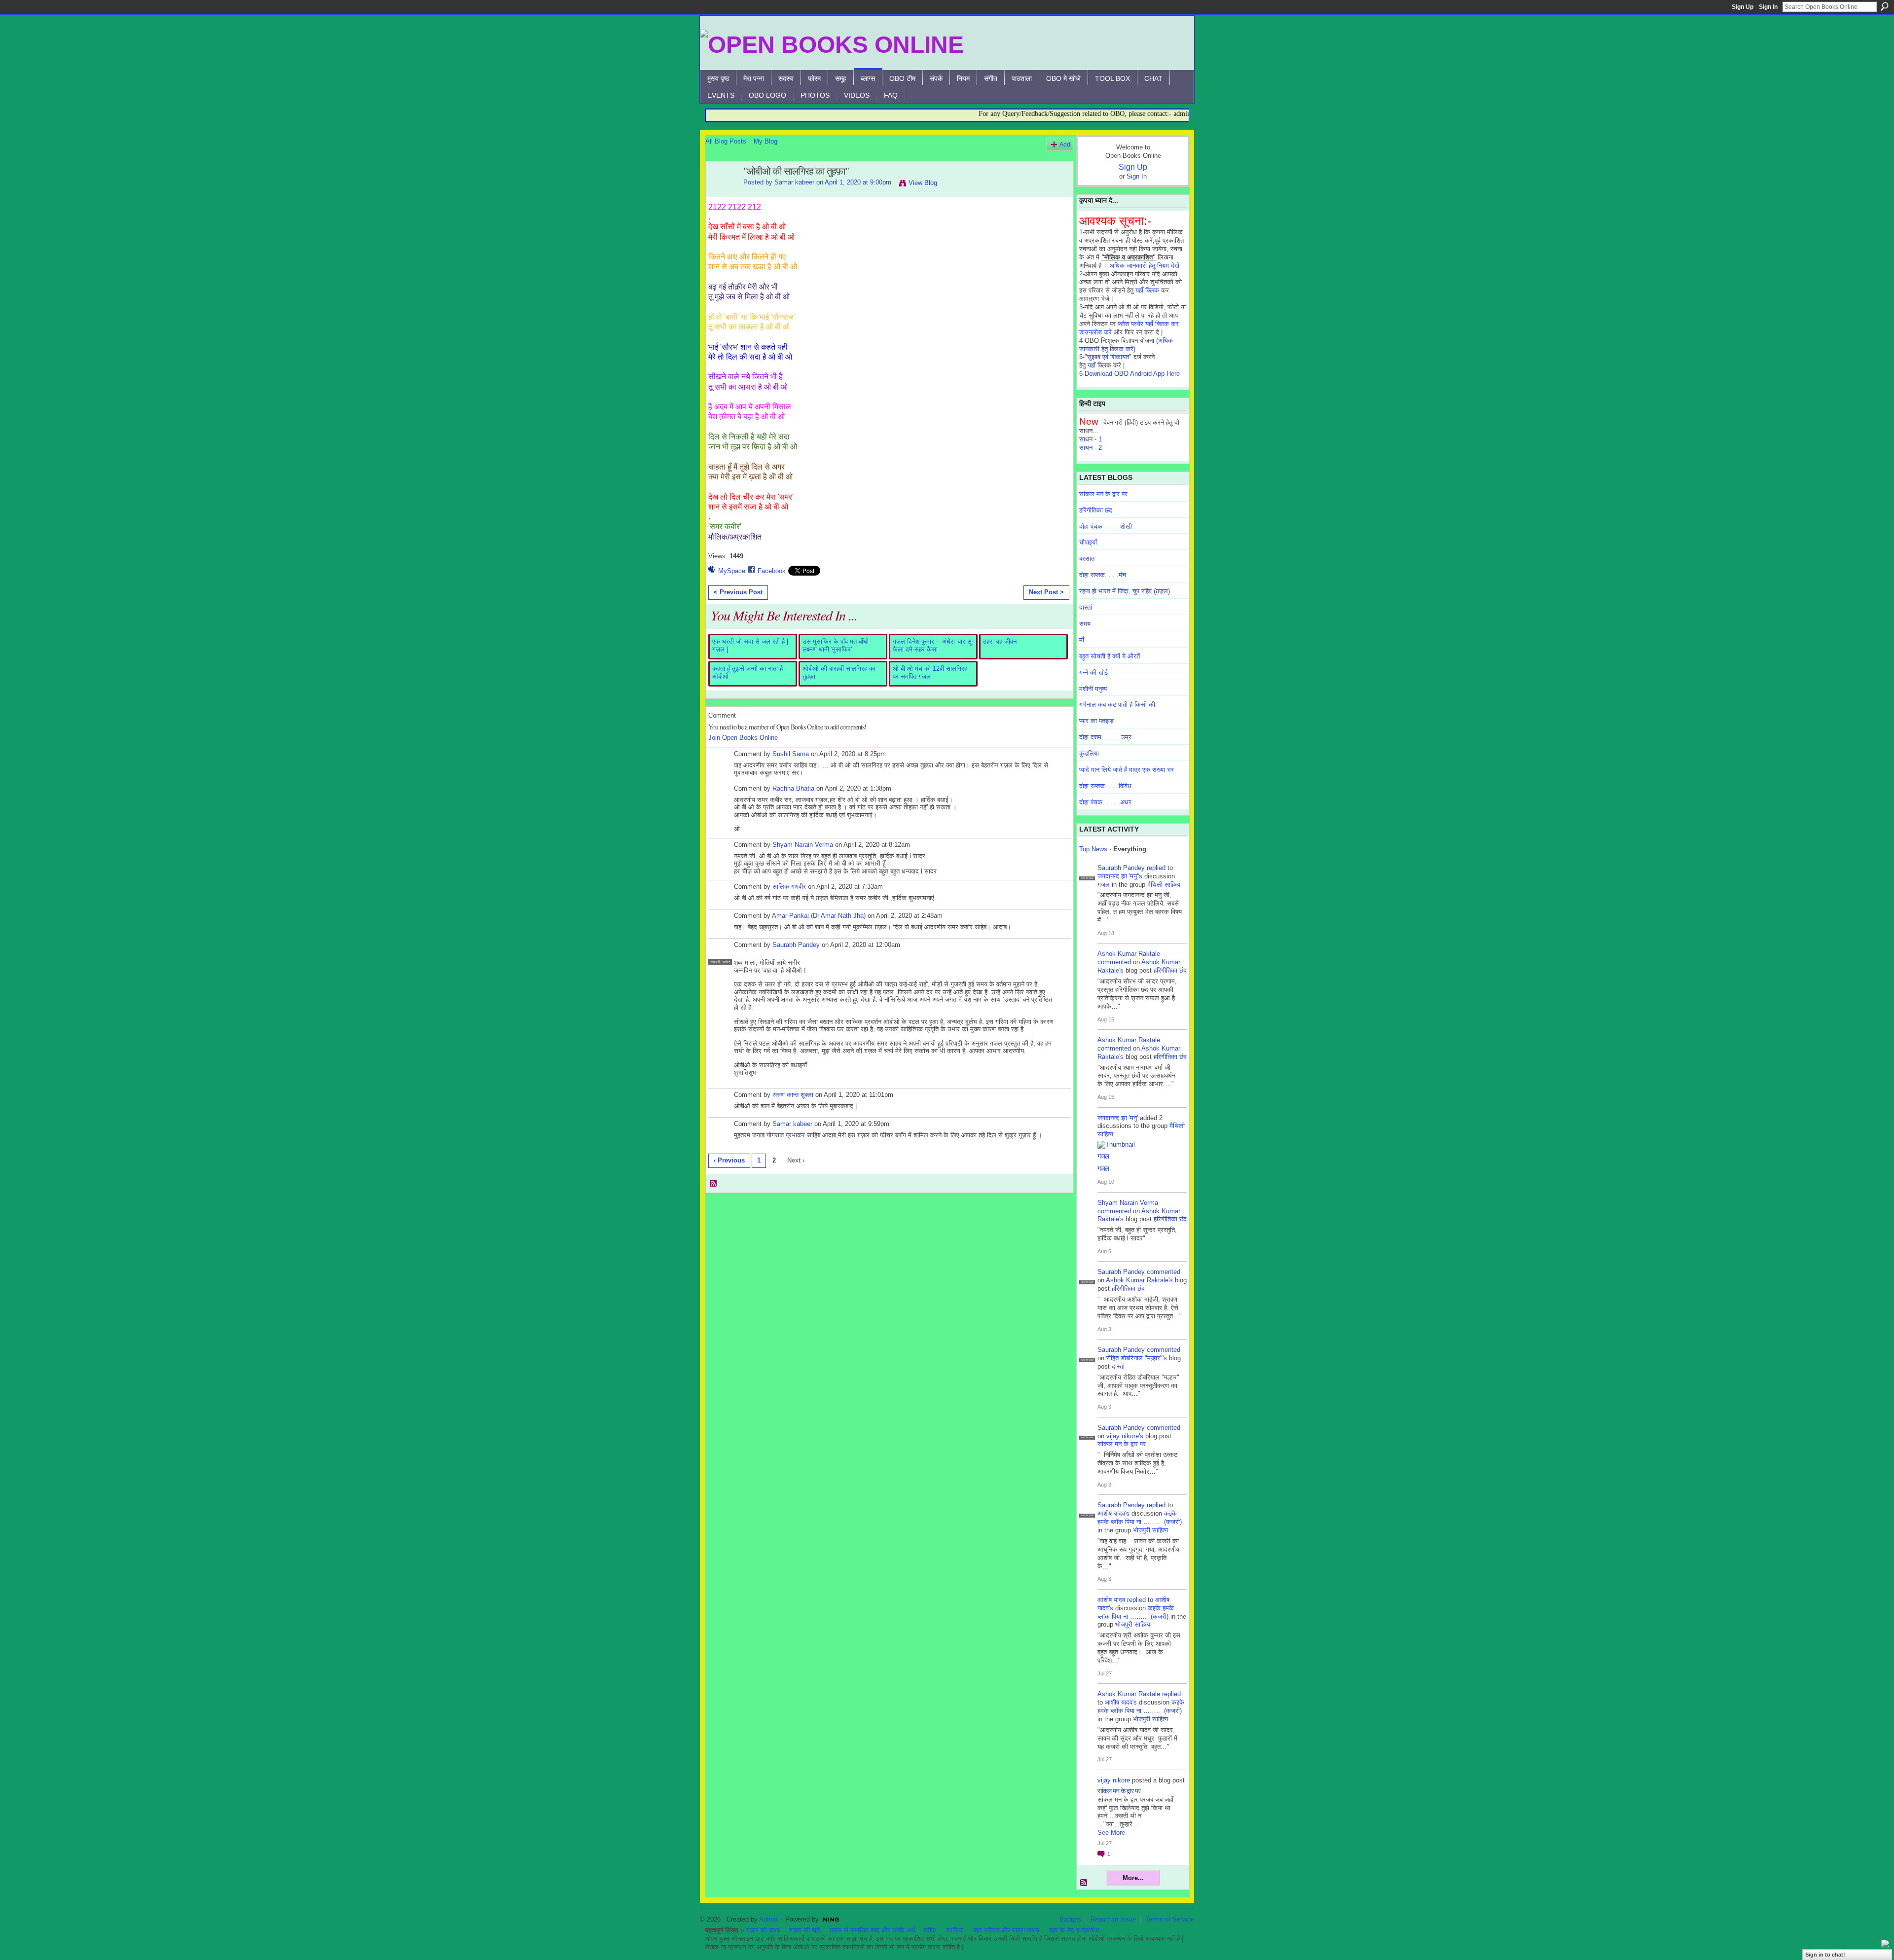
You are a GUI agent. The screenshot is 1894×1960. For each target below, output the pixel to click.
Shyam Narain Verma (803, 845)
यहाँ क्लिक (1147, 290)
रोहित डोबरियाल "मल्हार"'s (1137, 1358)
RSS (714, 1184)
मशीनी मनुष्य (1093, 689)
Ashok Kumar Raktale (1129, 954)
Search (1885, 6)
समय (1085, 624)
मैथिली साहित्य (1164, 885)
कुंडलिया (1089, 753)
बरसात (1087, 559)
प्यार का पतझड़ (1096, 721)
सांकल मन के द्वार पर (1103, 494)
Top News (1093, 849)
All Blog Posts (726, 141)
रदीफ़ (930, 1930)
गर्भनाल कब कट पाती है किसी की (1117, 705)
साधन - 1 (1091, 439)
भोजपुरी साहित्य (1150, 1530)
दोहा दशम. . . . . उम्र (1105, 737)
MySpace (732, 571)
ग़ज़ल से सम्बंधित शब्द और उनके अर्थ (873, 1930)
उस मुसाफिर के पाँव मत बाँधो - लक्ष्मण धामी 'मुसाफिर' (838, 645)
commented (1114, 962)
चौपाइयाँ (1088, 542)
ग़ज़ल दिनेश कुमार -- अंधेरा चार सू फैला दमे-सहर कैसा (932, 645)
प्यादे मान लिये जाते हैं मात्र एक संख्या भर (1127, 770)
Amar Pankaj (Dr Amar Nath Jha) (819, 916)
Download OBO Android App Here (1132, 374)
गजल (1104, 885)
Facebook (772, 571)
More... (1133, 1878)
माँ (1082, 640)
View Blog (923, 183)
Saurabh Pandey (796, 945)
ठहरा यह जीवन (1000, 641)
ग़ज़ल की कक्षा (763, 1930)
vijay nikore (1114, 1780)
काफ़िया (955, 1930)
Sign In (1768, 7)
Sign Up (1743, 7)
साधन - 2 (1091, 448)
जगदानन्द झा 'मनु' (1118, 1118)
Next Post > (1046, 592)
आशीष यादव (1111, 1600)
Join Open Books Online (743, 738)
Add (1065, 144)
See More (1111, 1833)
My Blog (765, 141)
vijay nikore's (1125, 1436)
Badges (1070, 1919)
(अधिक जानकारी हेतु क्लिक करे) (1126, 345)
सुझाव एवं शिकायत (1108, 357)
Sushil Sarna (791, 754)
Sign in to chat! (1825, 1955)
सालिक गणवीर (789, 887)
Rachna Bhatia (793, 788)
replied (1156, 868)
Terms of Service (1170, 1919)
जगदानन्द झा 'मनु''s (1120, 876)
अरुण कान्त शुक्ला (793, 1095)
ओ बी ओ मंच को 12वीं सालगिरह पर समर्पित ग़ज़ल (930, 672)
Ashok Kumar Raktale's (1139, 1280)
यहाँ (1092, 365)
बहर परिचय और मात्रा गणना (1006, 1930)
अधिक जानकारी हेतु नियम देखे (1145, 266)
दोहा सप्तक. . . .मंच (1103, 575)
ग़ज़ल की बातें (804, 1930)
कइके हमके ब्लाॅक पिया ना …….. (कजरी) (1140, 1518)
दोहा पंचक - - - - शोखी (1106, 526)
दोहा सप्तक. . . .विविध (1105, 786)
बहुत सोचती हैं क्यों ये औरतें (1110, 656)
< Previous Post (738, 592)
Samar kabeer (794, 182)
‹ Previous (729, 1160)
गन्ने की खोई (1093, 672)
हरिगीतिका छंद (1096, 510)
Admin (768, 1919)
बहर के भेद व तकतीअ (1074, 1930)
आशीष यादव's (1113, 1513)
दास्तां (1086, 607)
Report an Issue (1113, 1919)
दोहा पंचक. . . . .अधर (1105, 802)
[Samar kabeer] (722, 193)
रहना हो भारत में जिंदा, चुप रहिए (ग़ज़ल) (1125, 591)
